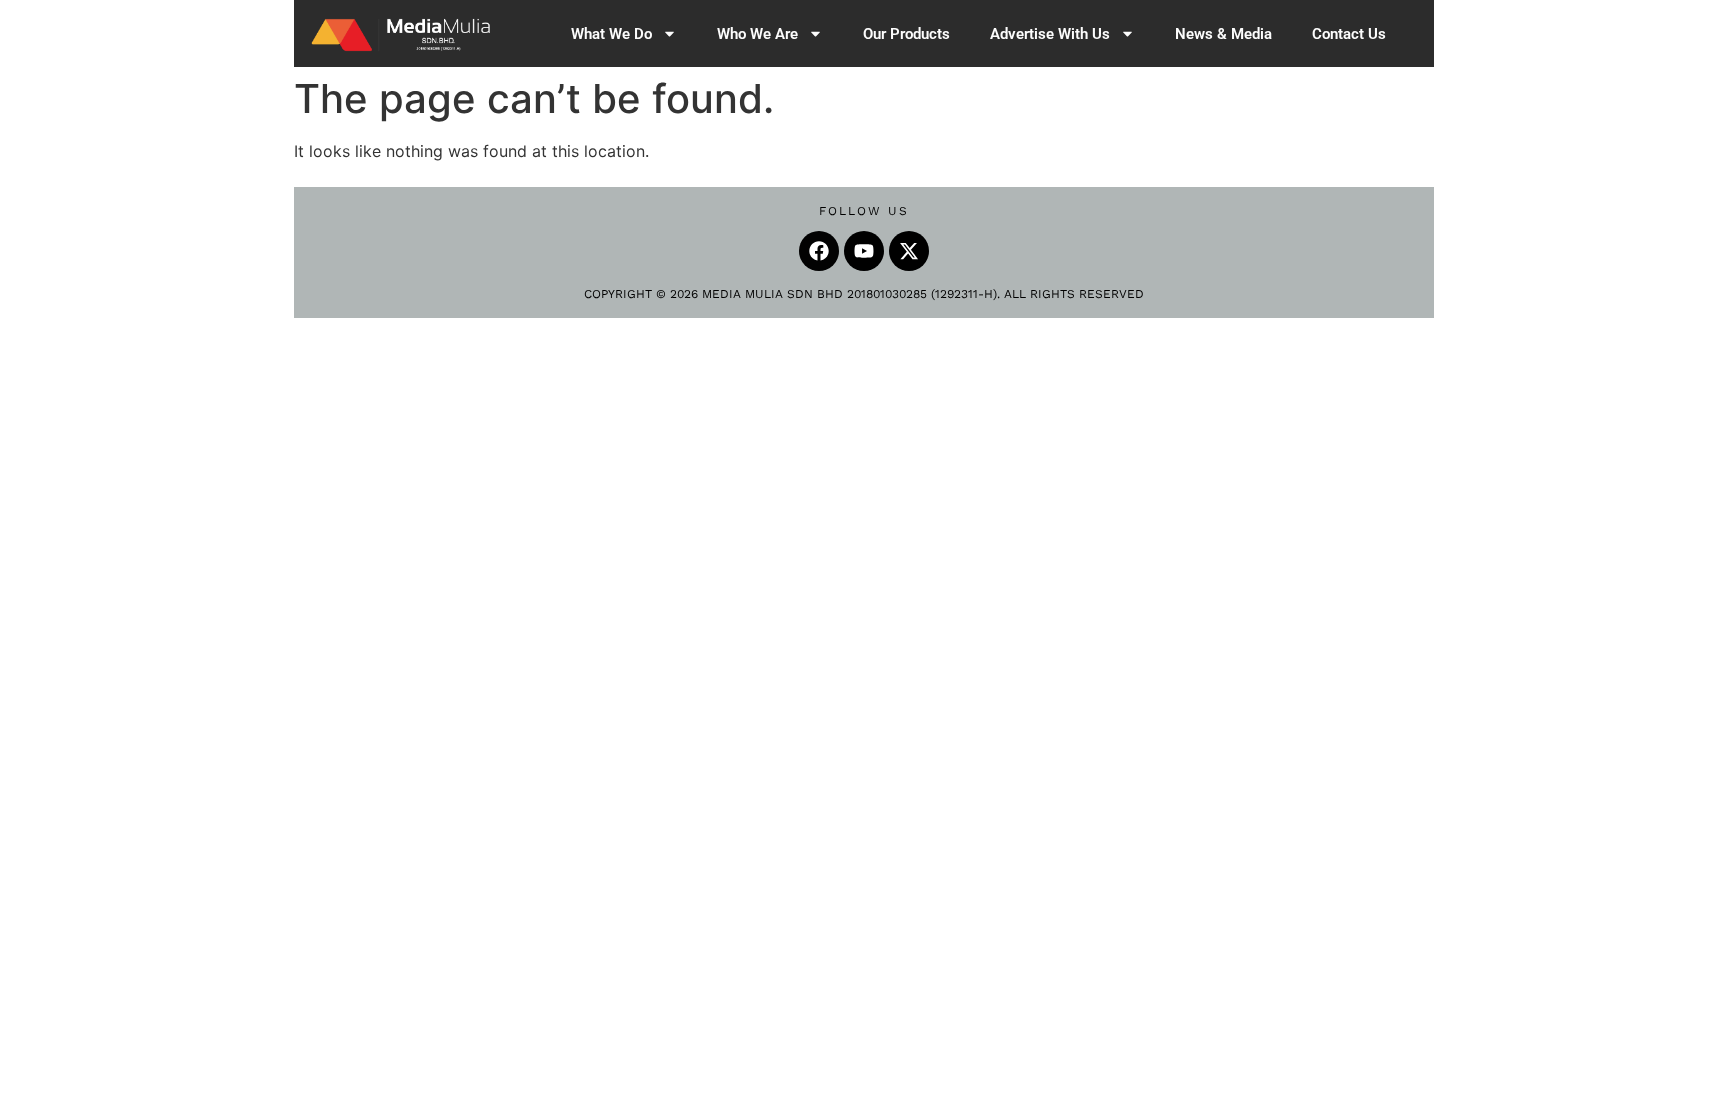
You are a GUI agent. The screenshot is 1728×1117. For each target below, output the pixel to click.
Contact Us (1349, 34)
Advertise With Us (1050, 34)
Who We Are (757, 34)
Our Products (906, 34)
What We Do (611, 34)
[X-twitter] (909, 251)
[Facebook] (819, 251)
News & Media (1223, 34)
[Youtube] (864, 251)
